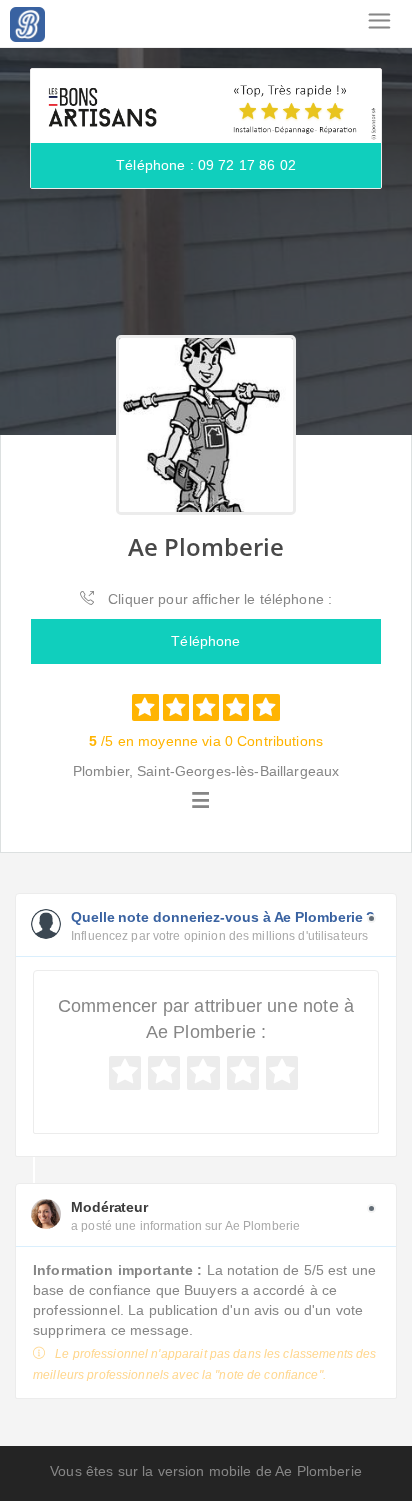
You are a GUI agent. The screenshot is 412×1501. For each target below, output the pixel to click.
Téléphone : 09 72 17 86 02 (206, 165)
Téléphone (205, 641)
